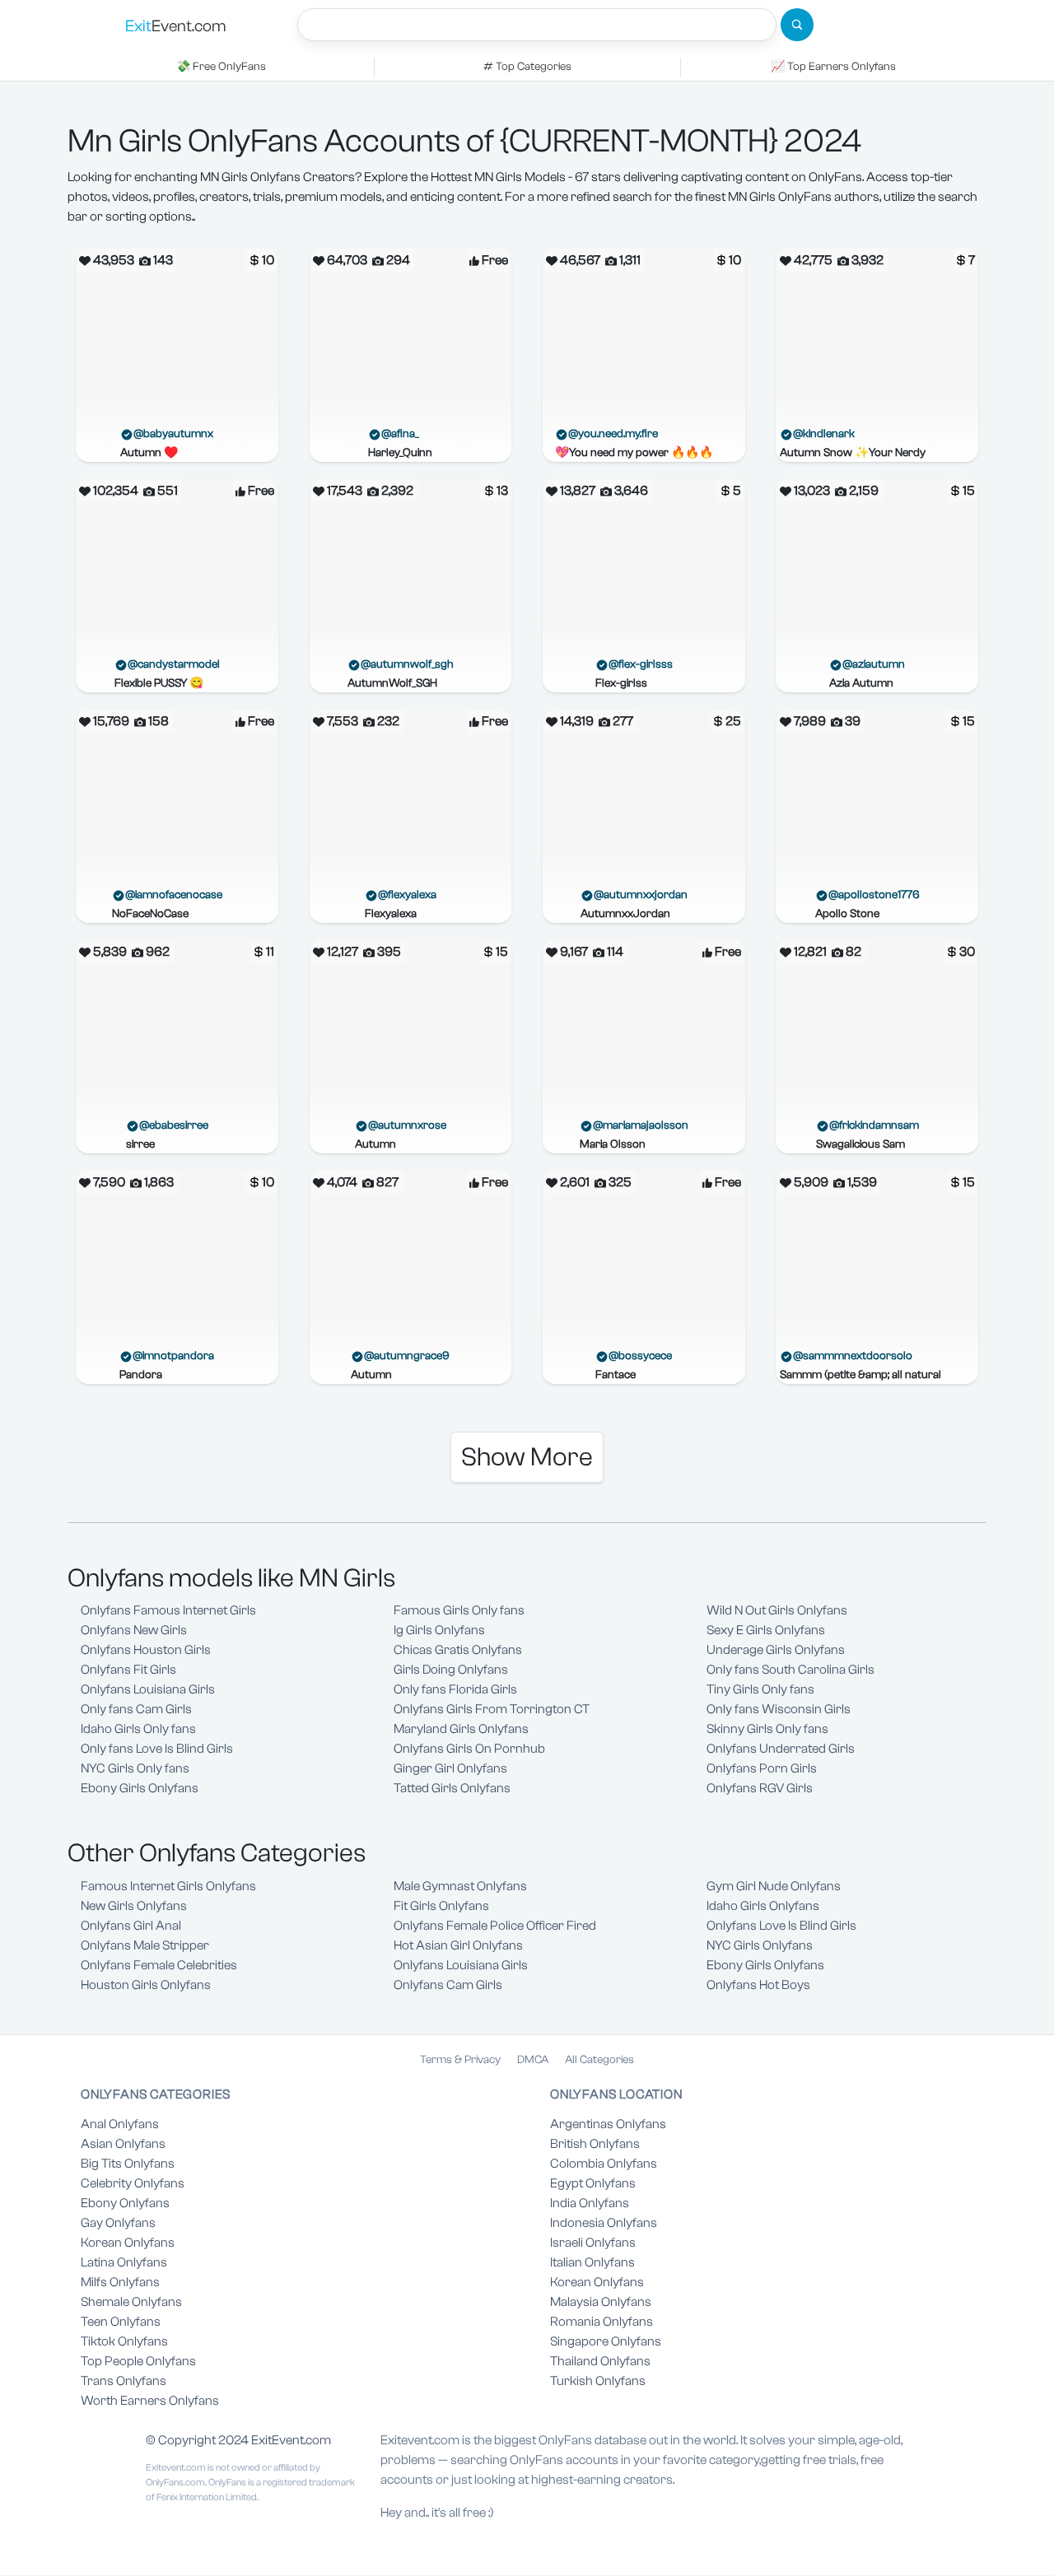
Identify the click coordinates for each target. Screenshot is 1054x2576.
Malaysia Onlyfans (601, 2302)
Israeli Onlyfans (593, 2243)
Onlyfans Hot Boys (758, 1985)
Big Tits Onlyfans (128, 2164)
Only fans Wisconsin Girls (779, 1709)
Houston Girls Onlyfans (146, 1985)
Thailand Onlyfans (600, 2361)
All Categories (599, 2060)
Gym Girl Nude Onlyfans (774, 1886)
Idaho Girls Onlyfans (763, 1906)
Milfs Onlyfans (120, 2282)
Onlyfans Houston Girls (146, 1650)
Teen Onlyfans (121, 2322)
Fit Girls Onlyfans (441, 1906)
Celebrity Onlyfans (133, 2183)
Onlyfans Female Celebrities (159, 1965)
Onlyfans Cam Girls (448, 1985)
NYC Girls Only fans (135, 1768)
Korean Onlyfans (128, 2243)
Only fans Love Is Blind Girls (157, 1749)
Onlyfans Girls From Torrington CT (492, 1709)
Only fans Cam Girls (136, 1709)
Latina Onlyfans (124, 2262)
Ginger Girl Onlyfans (450, 1768)
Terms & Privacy (460, 2060)
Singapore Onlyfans (606, 2341)
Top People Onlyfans (138, 2361)
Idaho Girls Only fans (138, 1729)
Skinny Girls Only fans (767, 1729)
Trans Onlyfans (124, 2381)
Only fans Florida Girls (455, 1689)
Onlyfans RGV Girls (760, 1788)
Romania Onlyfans (602, 2322)
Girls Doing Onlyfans (451, 1670)
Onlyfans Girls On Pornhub (469, 1749)
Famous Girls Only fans (459, 1610)
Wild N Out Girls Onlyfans (777, 1610)
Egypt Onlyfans (593, 2183)
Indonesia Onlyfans (604, 2223)
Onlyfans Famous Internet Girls (168, 1610)
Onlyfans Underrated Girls (781, 1749)
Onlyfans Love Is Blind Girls (781, 1926)
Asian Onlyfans (123, 2144)
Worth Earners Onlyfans (150, 2401)
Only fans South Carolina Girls (790, 1670)
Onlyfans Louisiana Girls (148, 1689)
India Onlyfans (590, 2203)
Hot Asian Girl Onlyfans (458, 1945)
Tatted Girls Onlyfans (452, 1788)
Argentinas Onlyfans (608, 2124)
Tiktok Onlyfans (124, 2341)
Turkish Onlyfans (598, 2381)
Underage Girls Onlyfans (776, 1650)
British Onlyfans (595, 2144)
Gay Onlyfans (118, 2223)
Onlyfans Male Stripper (145, 1945)
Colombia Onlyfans (604, 2164)
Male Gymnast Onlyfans (460, 1886)
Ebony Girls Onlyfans (140, 1788)
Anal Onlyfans (120, 2124)
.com (176, 26)
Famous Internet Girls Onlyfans (168, 1886)
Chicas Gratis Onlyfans (458, 1650)
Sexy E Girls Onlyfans (766, 1630)
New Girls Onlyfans (134, 1906)
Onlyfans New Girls (134, 1630)
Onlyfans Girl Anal (131, 1926)
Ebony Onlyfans (125, 2203)
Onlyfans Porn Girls (762, 1768)
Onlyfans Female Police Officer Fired (495, 1926)
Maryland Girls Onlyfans (461, 1729)
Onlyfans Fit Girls (128, 1670)
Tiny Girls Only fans (760, 1689)
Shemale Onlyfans (131, 2302)
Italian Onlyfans (592, 2262)
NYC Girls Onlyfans (760, 1945)
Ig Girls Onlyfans (439, 1630)
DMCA (533, 2060)
